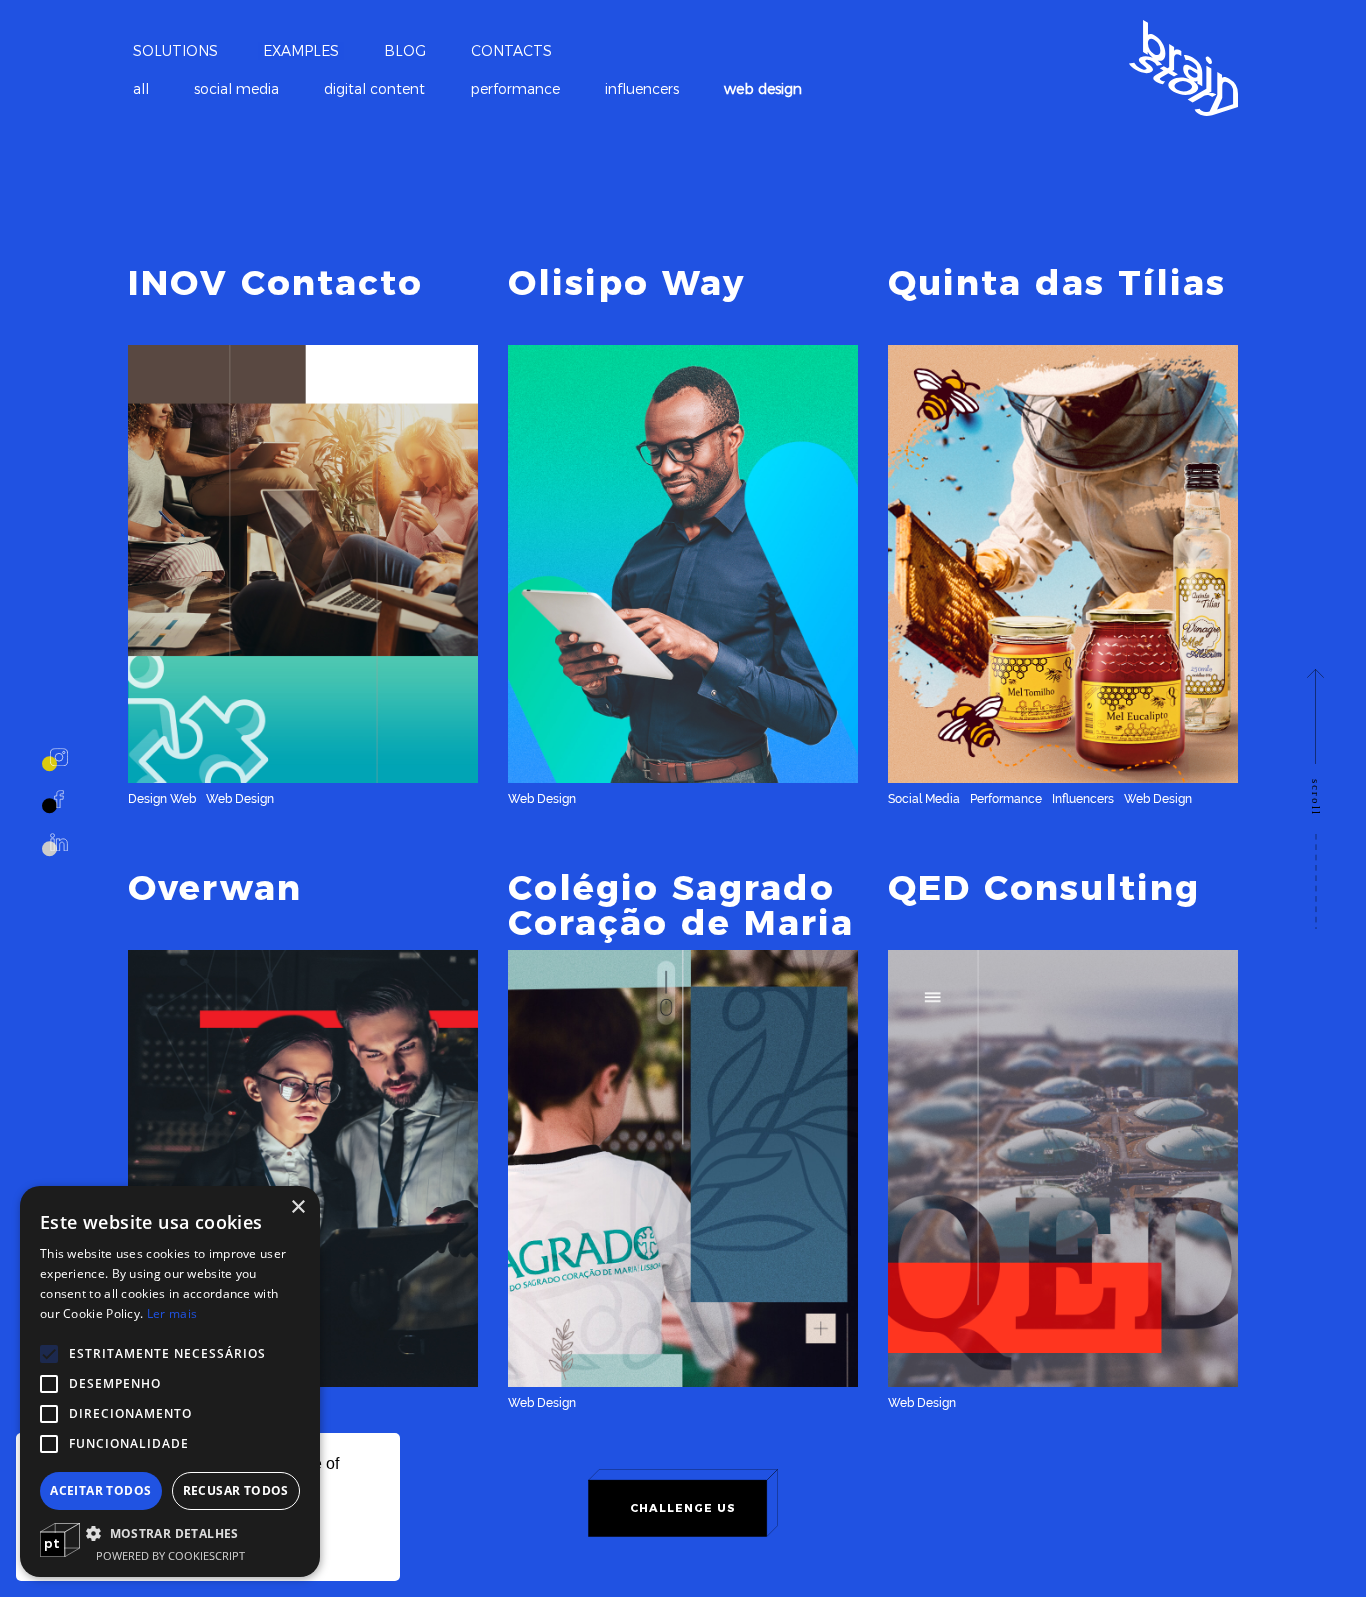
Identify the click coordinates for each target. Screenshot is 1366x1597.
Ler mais (172, 1313)
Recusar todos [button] (236, 1490)
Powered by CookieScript (170, 1555)
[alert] (170, 1381)
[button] (170, 1533)
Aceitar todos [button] (100, 1490)
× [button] (297, 1207)
